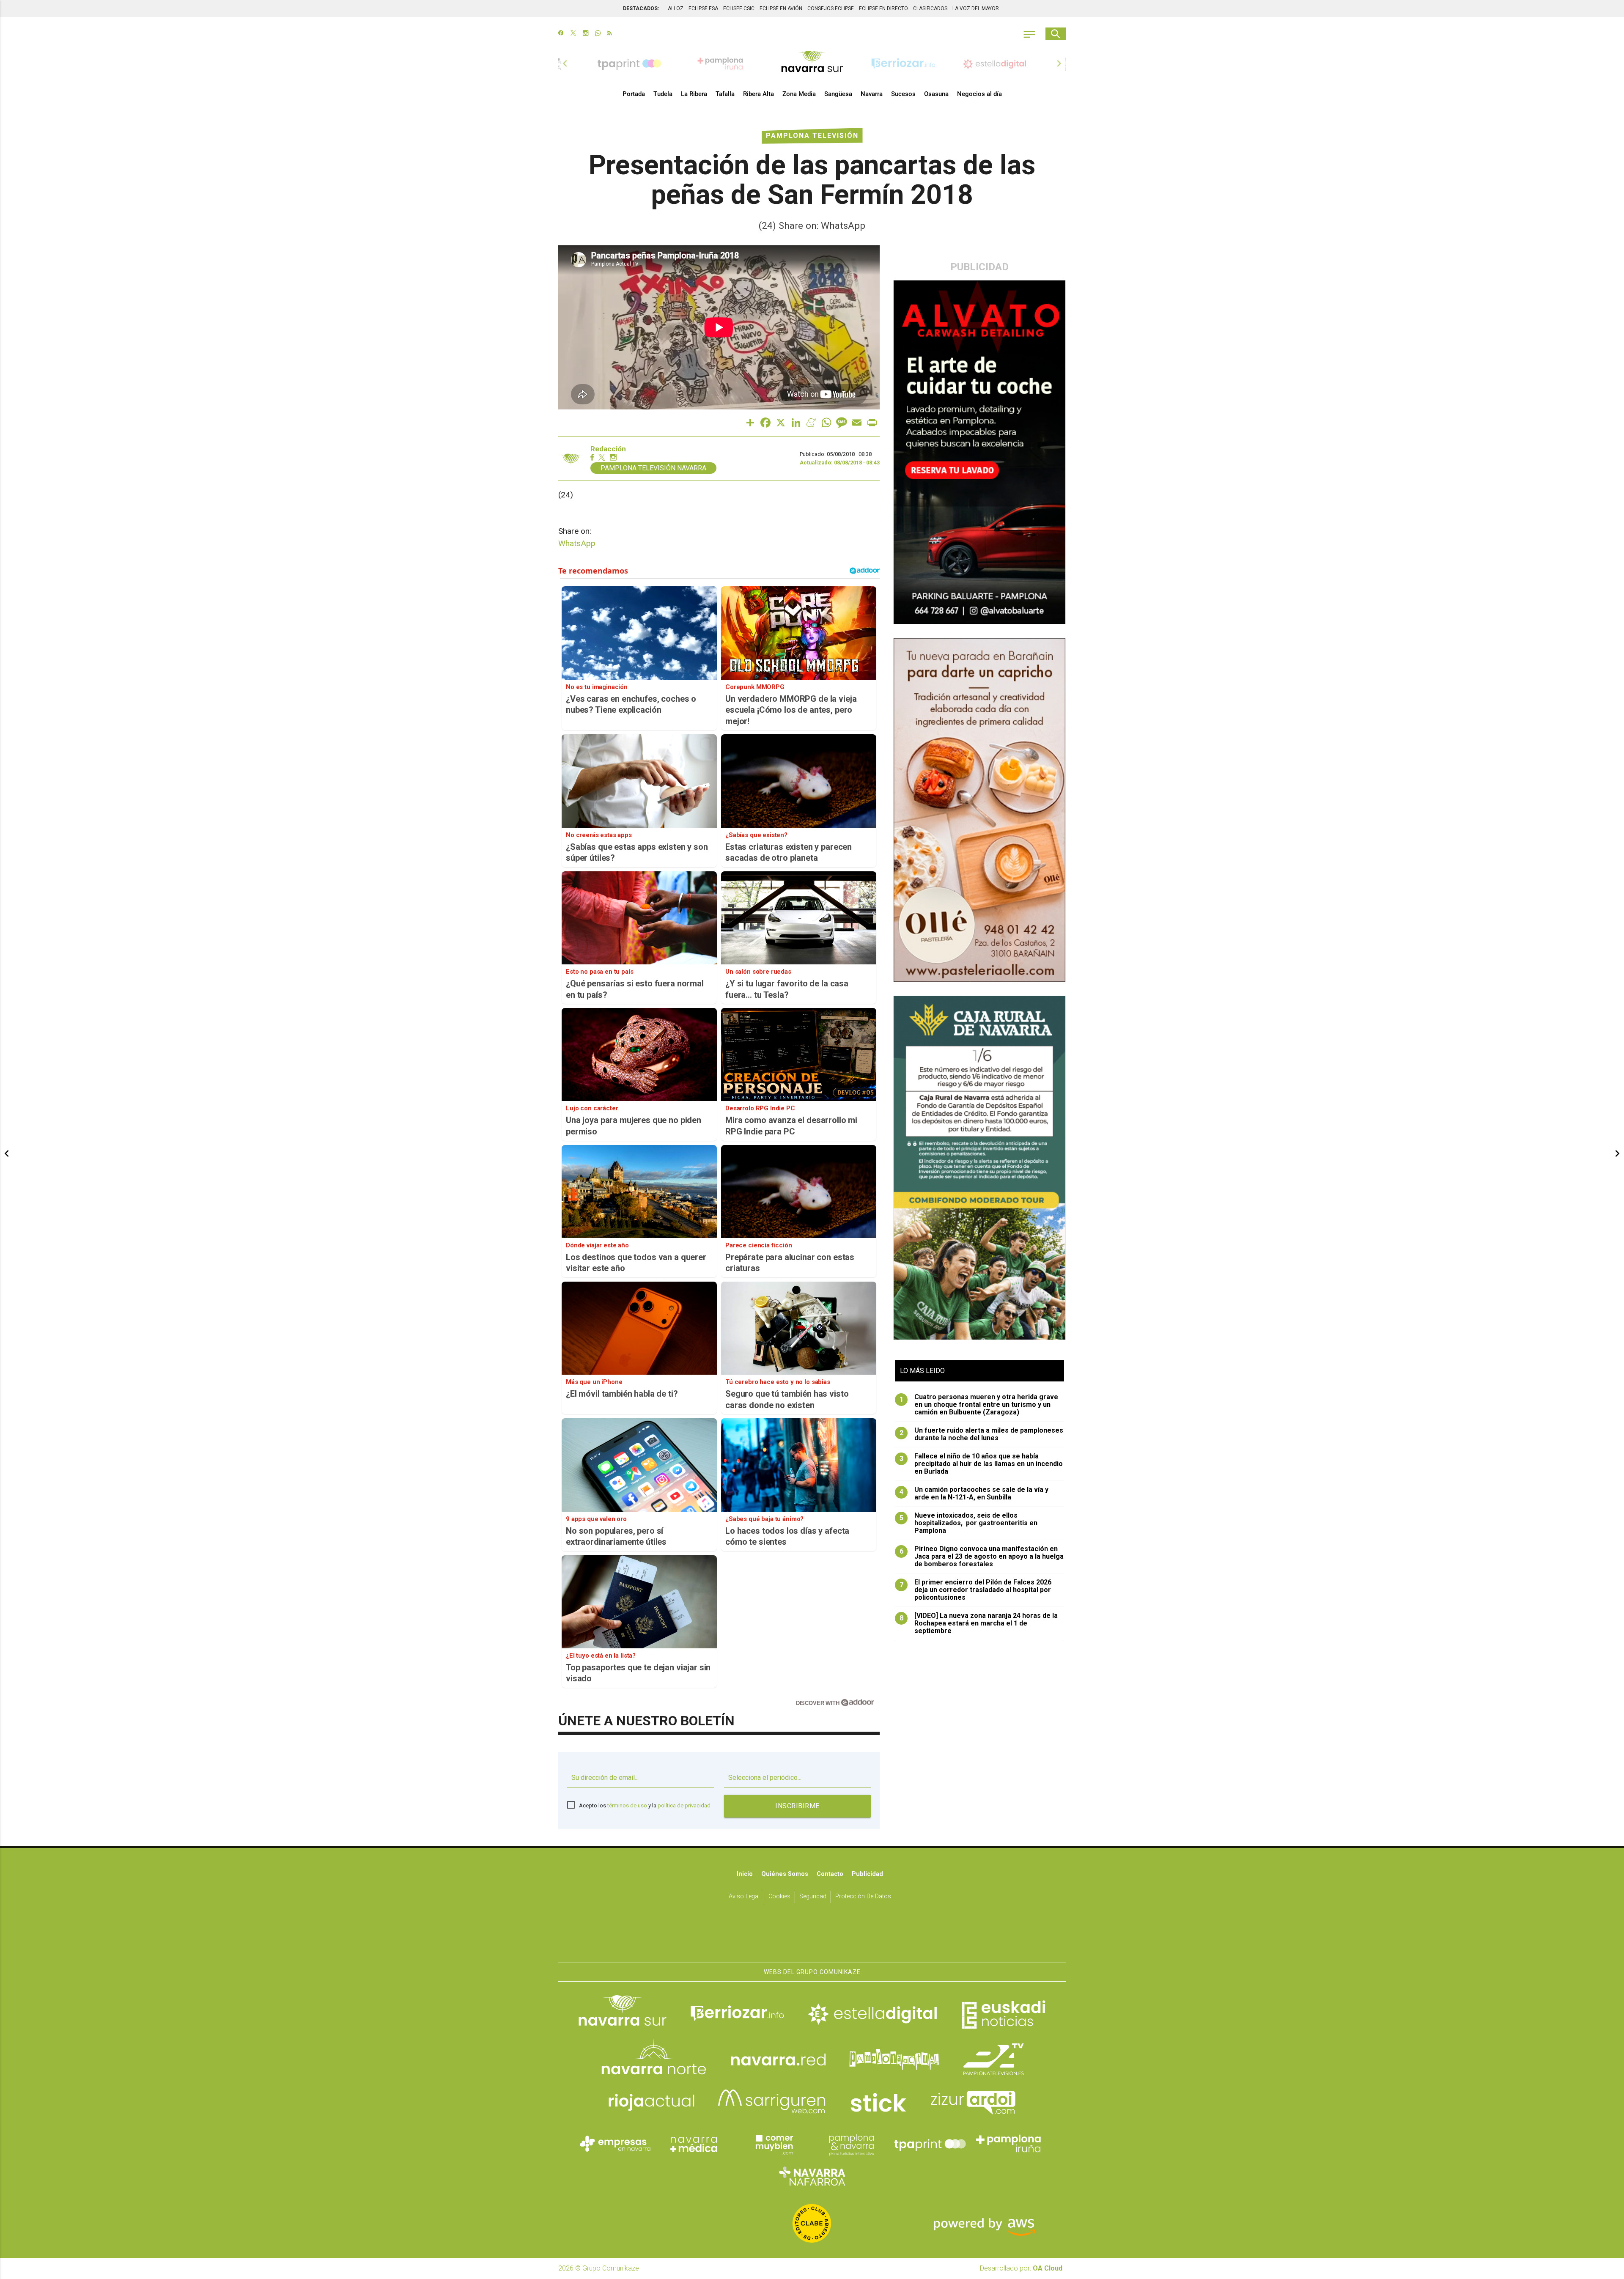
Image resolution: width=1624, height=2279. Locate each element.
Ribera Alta (759, 94)
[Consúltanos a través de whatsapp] (598, 34)
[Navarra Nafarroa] (812, 2176)
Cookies (779, 1896)
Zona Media (799, 94)
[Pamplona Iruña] (1009, 2144)
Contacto (830, 1874)
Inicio (745, 1874)
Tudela (663, 94)
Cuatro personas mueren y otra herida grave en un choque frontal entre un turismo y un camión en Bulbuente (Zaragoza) (979, 1405)
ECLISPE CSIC (739, 8)
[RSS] (610, 34)
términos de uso (627, 1805)
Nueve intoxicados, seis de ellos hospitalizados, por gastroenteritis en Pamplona (969, 1523)
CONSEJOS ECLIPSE (831, 8)
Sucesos (903, 94)
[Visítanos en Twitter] (573, 34)
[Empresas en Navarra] (615, 2144)
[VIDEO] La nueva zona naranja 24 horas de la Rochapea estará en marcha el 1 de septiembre (979, 1623)
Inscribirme (797, 1806)
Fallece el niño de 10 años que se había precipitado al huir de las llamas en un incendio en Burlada (981, 1464)
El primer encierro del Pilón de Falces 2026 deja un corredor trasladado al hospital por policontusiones (976, 1590)
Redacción (608, 449)
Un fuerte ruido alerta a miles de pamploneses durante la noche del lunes (982, 1434)
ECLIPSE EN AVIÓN (781, 8)
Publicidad (867, 1874)
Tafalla (725, 94)
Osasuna (936, 94)
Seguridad (813, 1896)
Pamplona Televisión (812, 136)
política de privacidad (684, 1805)
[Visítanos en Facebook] (561, 34)
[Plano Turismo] (851, 2144)
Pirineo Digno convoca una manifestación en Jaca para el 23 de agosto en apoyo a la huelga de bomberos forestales (982, 1557)
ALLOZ (676, 8)
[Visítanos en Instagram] (586, 34)
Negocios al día (979, 94)
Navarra (872, 94)
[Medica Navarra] (694, 2144)
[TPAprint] (930, 2144)
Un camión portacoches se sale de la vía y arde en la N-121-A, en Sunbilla (974, 1494)
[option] (812, 63)
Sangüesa (838, 94)
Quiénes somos (785, 1874)
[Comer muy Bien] (773, 2144)
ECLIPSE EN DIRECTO (883, 8)
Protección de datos (863, 1896)
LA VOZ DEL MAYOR (976, 8)
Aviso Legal (744, 1896)
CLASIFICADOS (930, 8)
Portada (634, 94)
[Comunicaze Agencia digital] (812, 1936)
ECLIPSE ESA (703, 8)
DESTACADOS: (641, 8)
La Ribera (694, 94)
